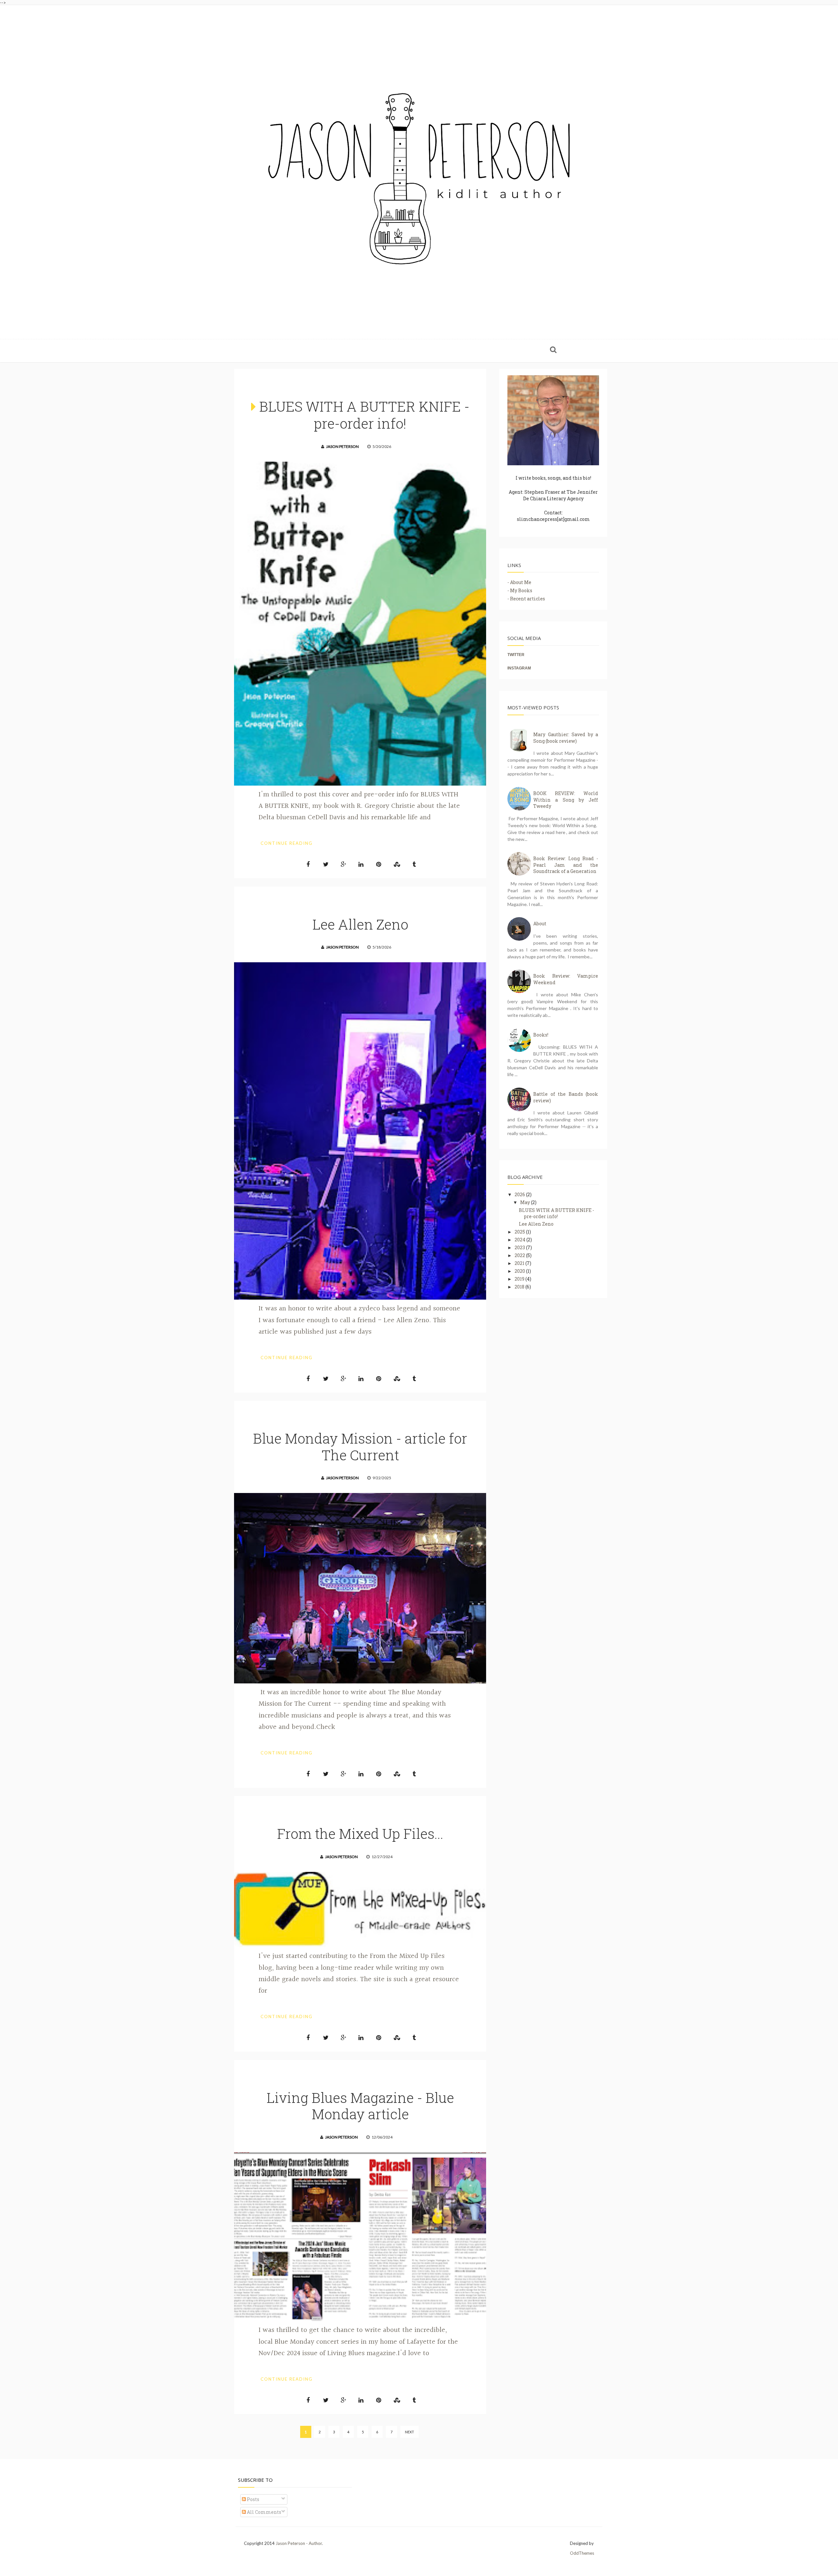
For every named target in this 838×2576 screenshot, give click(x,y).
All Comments (264, 2512)
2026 (520, 1194)
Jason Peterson (342, 446)
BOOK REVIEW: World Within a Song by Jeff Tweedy (566, 800)
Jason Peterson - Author (299, 2543)
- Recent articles (526, 599)
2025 (520, 1232)
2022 (520, 1255)
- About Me (519, 582)
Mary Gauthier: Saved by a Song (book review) (566, 738)
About (540, 924)
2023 (520, 1247)
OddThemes (582, 2553)
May (526, 1202)
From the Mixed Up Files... (360, 1833)
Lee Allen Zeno (360, 924)
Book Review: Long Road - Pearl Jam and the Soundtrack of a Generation (566, 865)
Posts (253, 2499)
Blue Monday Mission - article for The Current (360, 1446)
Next (410, 2432)
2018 (520, 1287)
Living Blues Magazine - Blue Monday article (360, 2106)
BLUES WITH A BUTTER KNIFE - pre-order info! (364, 415)
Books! (541, 1035)
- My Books (520, 590)
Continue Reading (287, 843)
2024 (520, 1240)
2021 (520, 1263)
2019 (520, 1279)
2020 (520, 1271)
